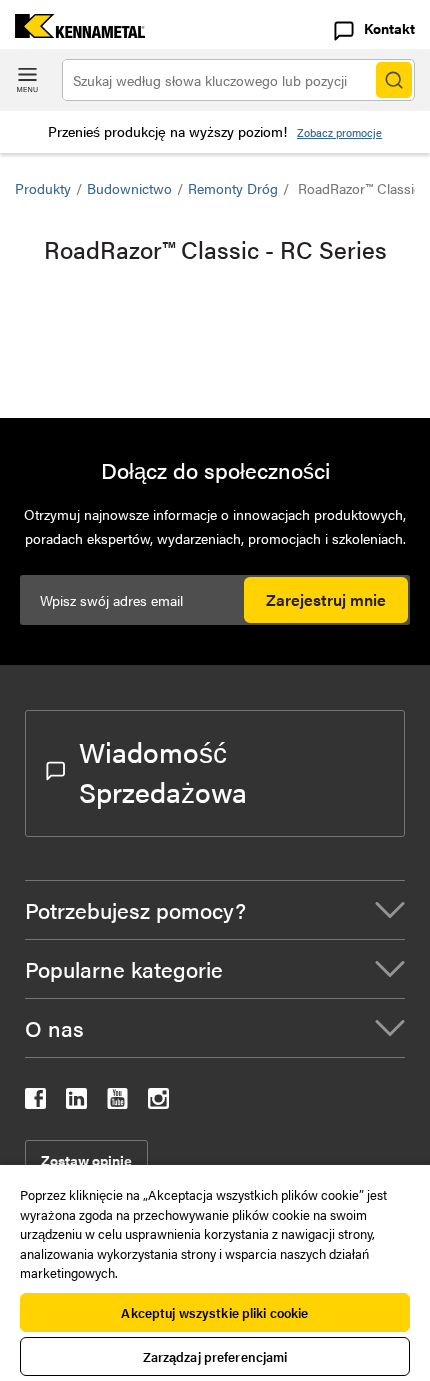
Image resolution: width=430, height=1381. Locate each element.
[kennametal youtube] (117, 1102)
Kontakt (389, 28)
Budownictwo (129, 188)
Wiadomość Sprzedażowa (163, 771)
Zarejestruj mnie (326, 599)
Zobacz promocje (339, 132)
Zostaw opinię (86, 1160)
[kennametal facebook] (35, 1102)
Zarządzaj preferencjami (215, 1356)
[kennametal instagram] (158, 1102)
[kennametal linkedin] (76, 1102)
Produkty (43, 188)
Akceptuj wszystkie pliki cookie (214, 1312)
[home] (72, 31)
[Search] (394, 80)
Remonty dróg (233, 188)
